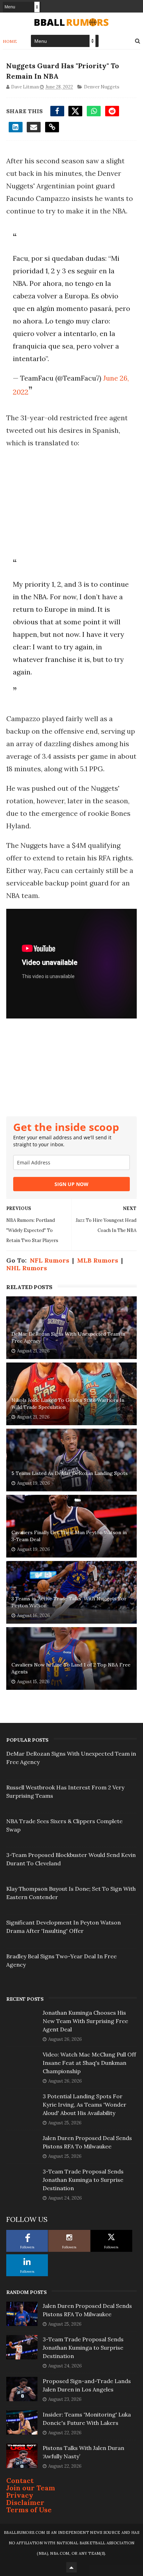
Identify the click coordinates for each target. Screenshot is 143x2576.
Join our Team (31, 2488)
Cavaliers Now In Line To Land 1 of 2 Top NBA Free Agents (71, 1668)
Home (10, 41)
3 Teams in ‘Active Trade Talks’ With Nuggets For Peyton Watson (69, 1602)
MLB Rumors (98, 1260)
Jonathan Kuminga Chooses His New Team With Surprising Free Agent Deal (85, 2021)
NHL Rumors (27, 1268)
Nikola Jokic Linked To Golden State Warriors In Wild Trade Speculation (68, 1404)
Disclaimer (25, 2502)
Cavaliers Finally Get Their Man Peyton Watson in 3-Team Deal (69, 1536)
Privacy (20, 2495)
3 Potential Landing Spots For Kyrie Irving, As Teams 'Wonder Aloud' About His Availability (85, 2105)
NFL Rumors (49, 1260)
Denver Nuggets (102, 87)
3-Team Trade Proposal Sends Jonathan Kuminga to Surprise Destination (83, 2180)
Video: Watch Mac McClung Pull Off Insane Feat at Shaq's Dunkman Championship (89, 2063)
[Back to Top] (71, 2567)
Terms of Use (29, 2510)
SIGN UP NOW (71, 1184)
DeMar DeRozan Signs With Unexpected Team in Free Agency (68, 1337)
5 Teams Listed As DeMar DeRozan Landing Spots (70, 1473)
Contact (20, 2480)
